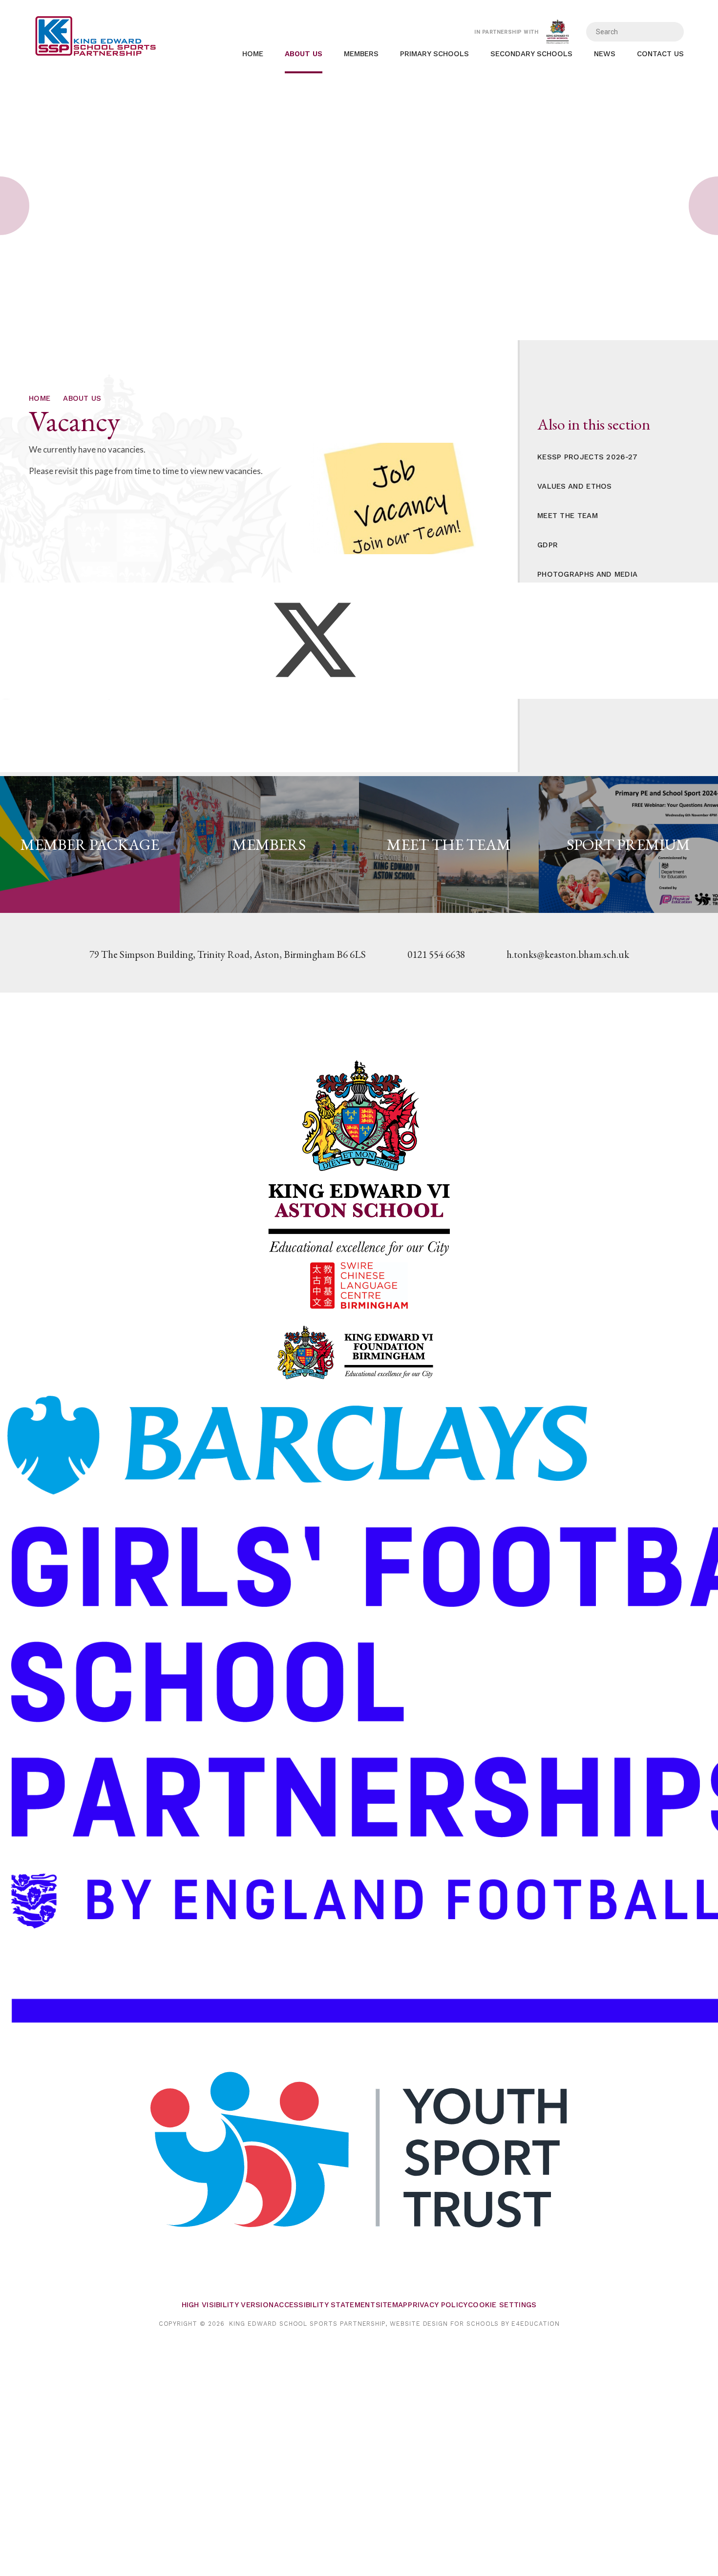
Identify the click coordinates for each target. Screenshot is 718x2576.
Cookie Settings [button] (502, 2305)
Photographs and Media (587, 574)
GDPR (548, 545)
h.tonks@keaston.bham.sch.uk (568, 954)
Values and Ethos (575, 486)
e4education (535, 2324)
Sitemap (392, 2305)
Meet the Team (568, 516)
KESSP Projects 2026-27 (588, 457)
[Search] (670, 32)
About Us (82, 398)
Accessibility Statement (325, 2305)
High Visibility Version (228, 2305)
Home (40, 398)
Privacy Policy (438, 2305)
